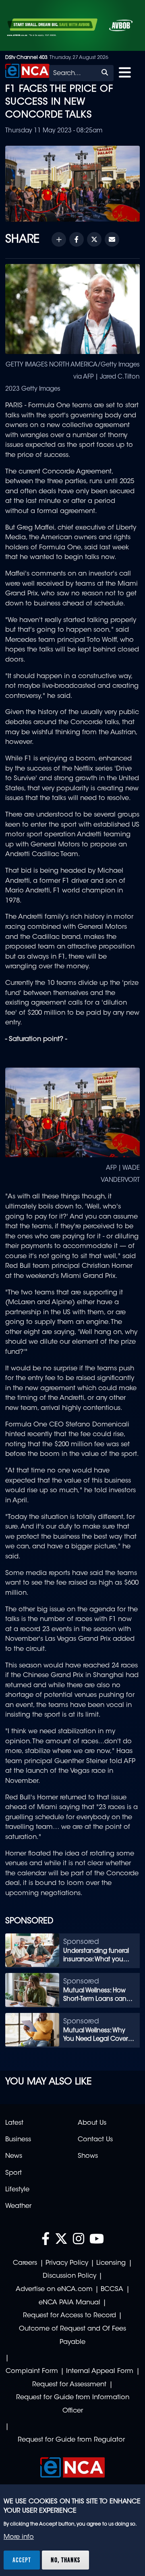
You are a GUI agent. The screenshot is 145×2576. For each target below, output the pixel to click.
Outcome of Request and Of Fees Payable (72, 2336)
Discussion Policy (69, 2276)
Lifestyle (17, 2190)
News (14, 2156)
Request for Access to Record (69, 2316)
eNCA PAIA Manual (69, 2303)
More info (19, 2537)
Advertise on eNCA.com (54, 2289)
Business (18, 2140)
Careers (25, 2263)
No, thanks (65, 2560)
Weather (18, 2206)
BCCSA (112, 2289)
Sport (13, 2173)
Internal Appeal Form (100, 2371)
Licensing (111, 2263)
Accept (22, 2560)
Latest (14, 2123)
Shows (88, 2156)
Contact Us (95, 2140)
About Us (92, 2123)
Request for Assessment (69, 2385)
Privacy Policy (67, 2263)
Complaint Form (32, 2371)
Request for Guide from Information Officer (73, 2404)
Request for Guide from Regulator (71, 2440)
